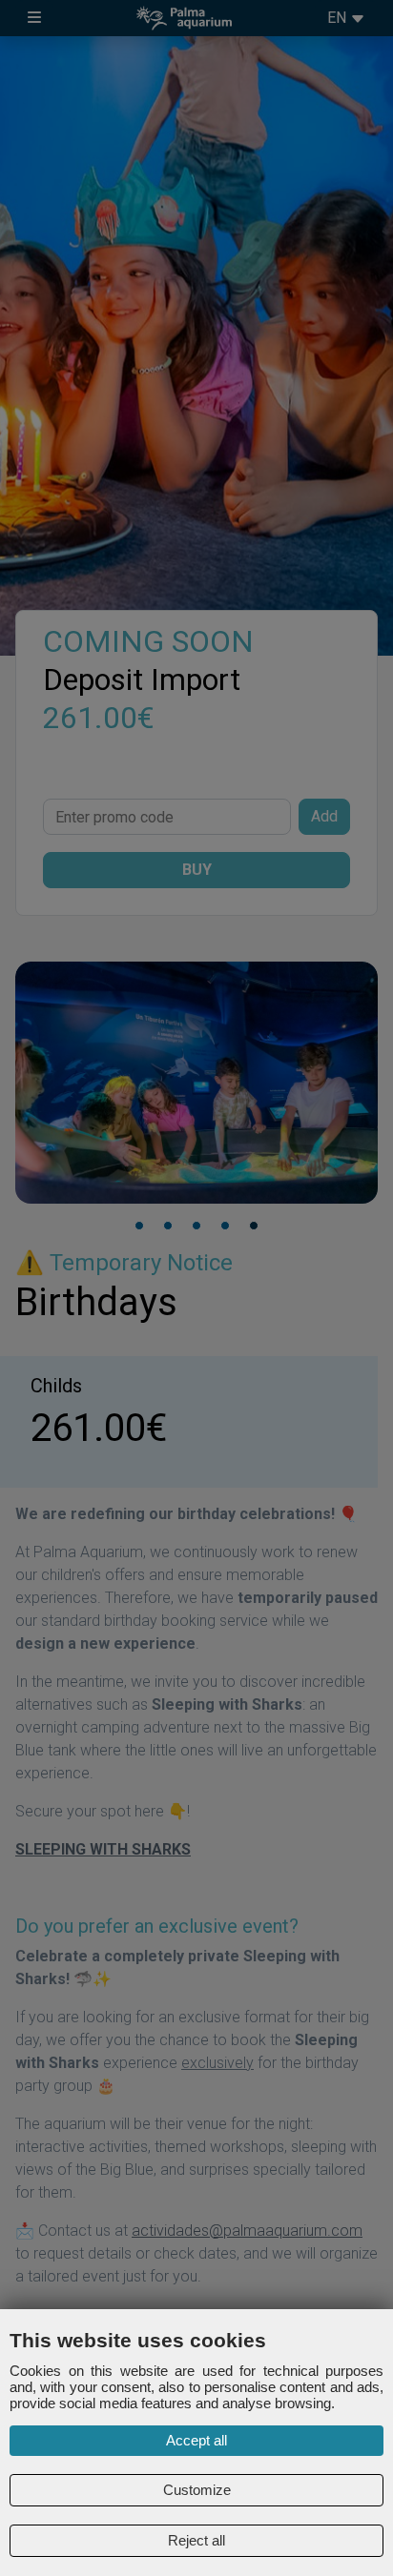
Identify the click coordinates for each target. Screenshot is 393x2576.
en (339, 18)
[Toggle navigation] (34, 18)
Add (324, 816)
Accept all (196, 2440)
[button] (139, 1226)
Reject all (196, 2540)
